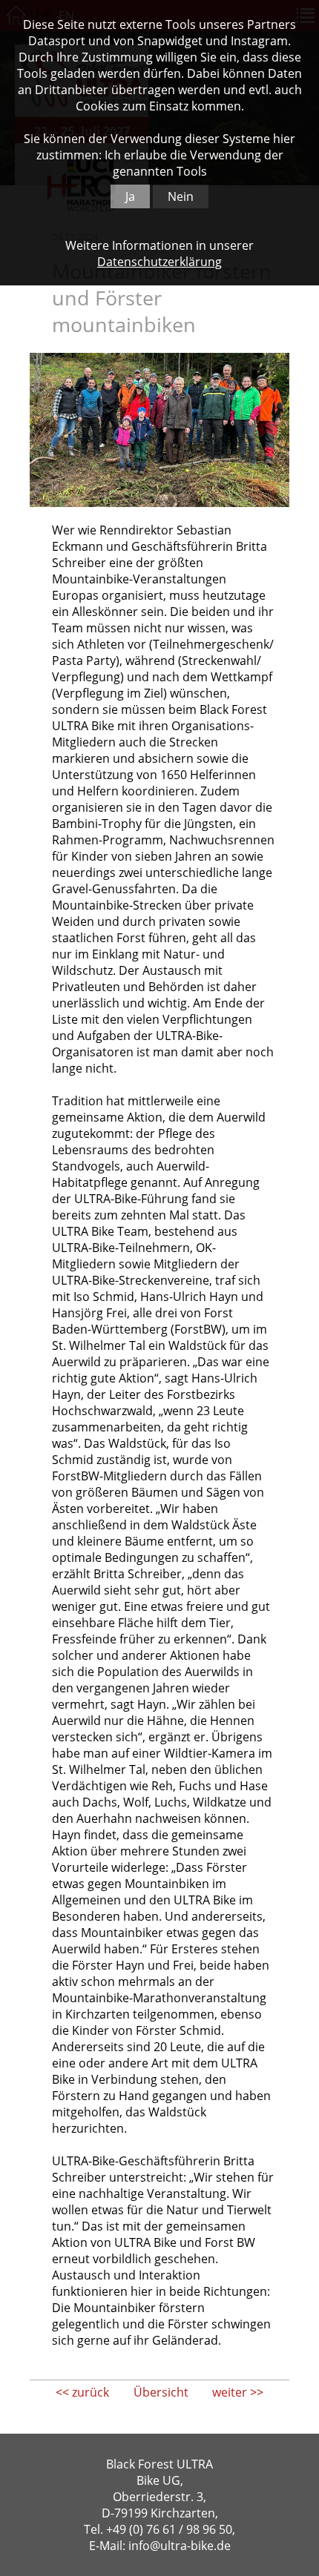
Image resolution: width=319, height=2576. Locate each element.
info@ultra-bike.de (180, 2546)
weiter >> (238, 2392)
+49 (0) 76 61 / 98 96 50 (169, 2529)
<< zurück (82, 2392)
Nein (181, 196)
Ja (130, 196)
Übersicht (161, 2392)
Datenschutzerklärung (159, 262)
